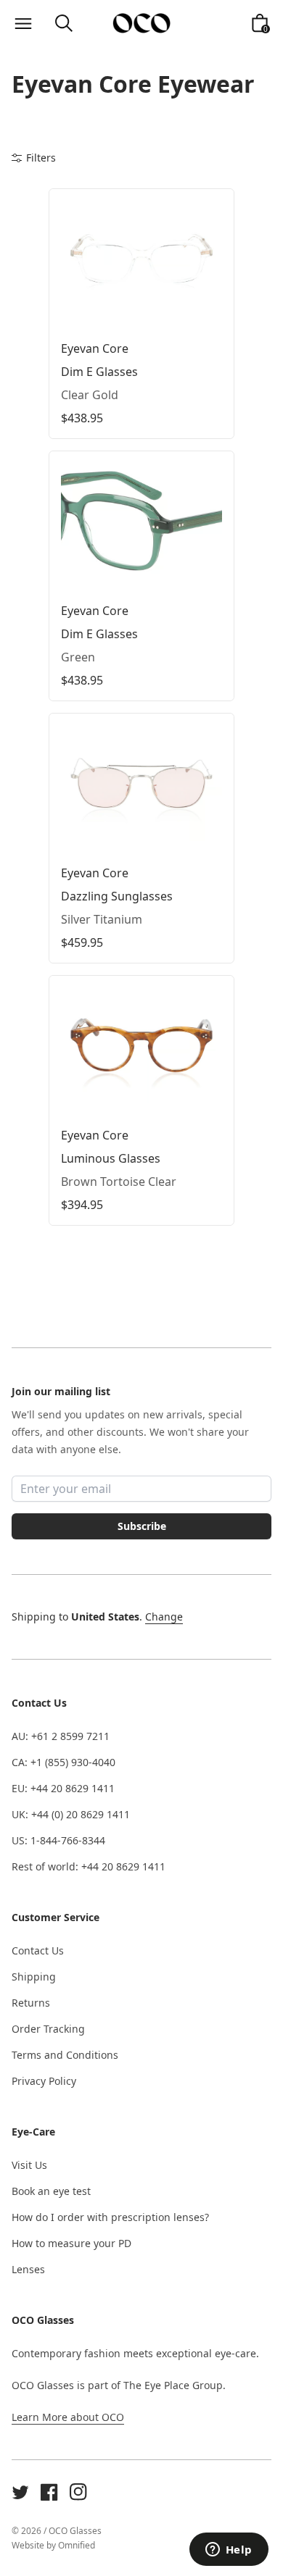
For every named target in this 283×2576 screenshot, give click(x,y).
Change (164, 1617)
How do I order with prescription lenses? (110, 2217)
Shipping (34, 1977)
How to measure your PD (71, 2243)
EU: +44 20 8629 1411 (63, 1788)
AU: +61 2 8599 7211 (61, 1736)
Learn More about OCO (68, 2417)
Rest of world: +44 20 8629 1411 (89, 1866)
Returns (31, 2003)
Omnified (77, 2545)
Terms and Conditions (65, 2055)
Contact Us (38, 1950)
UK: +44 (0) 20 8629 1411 (71, 1814)
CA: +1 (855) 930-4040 (63, 1762)
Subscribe (142, 1526)
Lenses (28, 2269)
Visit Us (29, 2165)
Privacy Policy (44, 2081)
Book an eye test (51, 2191)
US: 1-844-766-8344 (58, 1840)
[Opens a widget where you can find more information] (229, 2551)
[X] (20, 2492)
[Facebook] (49, 2492)
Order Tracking (48, 2029)
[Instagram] (78, 2492)
